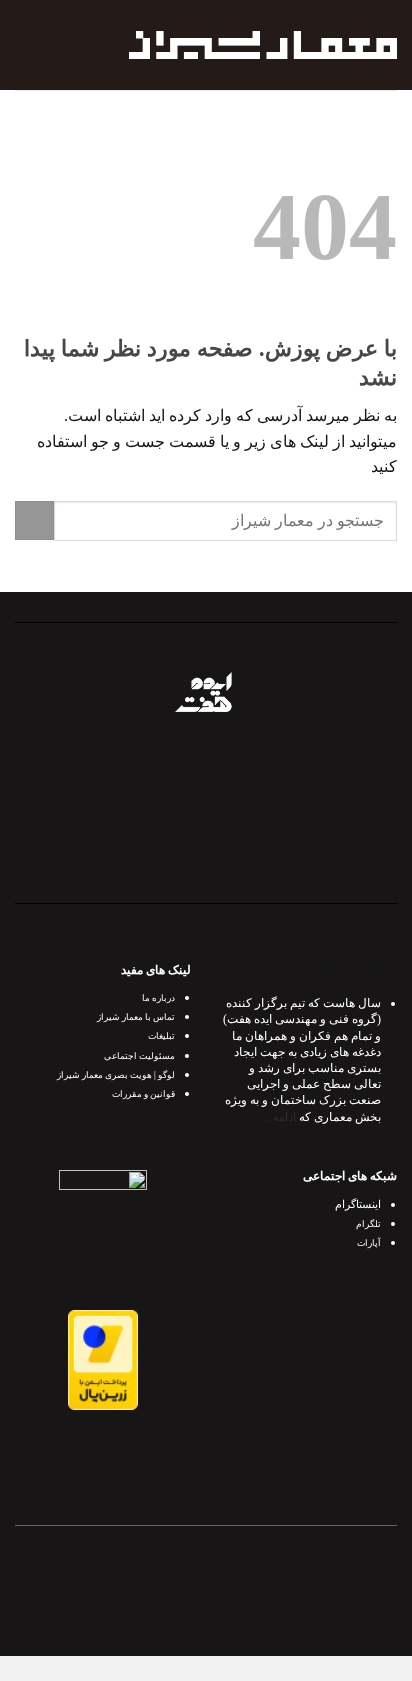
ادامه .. (280, 1117)
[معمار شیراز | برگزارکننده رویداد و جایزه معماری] (263, 45)
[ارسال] (34, 520)
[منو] (27, 44)
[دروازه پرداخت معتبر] (103, 1358)
